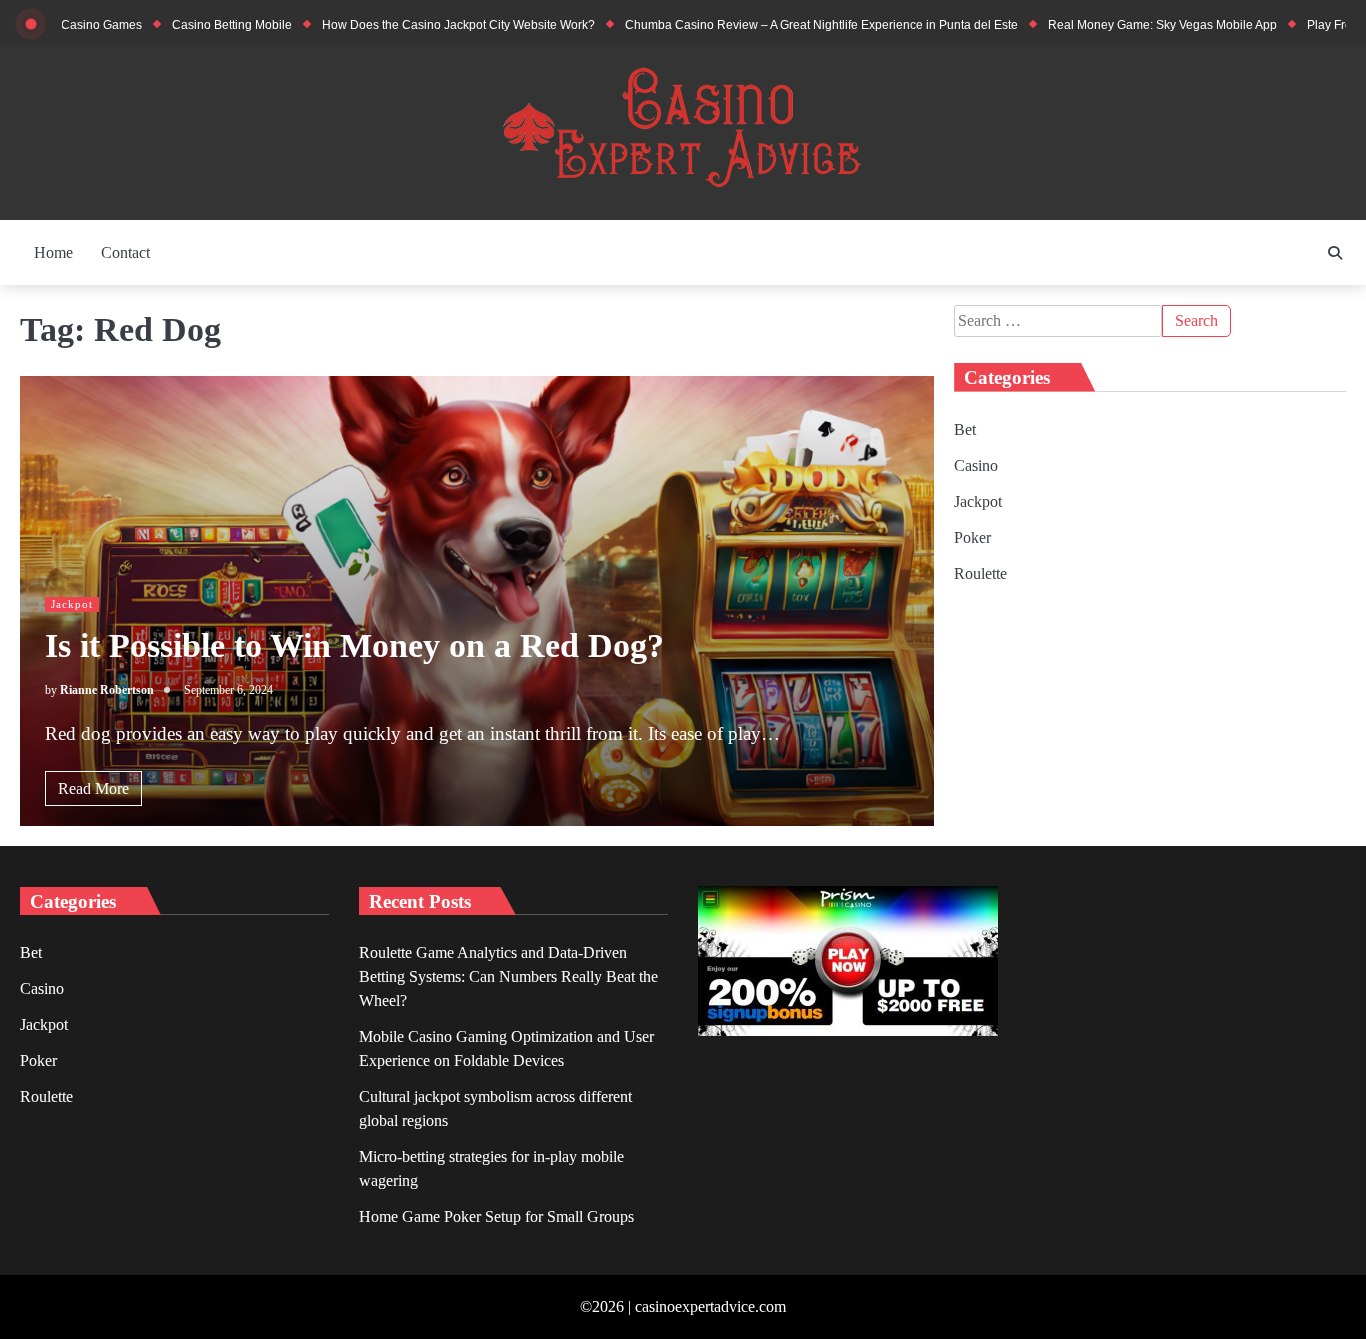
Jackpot (72, 604)
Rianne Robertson (107, 690)
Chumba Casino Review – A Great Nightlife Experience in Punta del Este (775, 24)
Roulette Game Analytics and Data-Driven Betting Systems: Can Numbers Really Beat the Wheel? (508, 976)
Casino (976, 465)
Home (53, 252)
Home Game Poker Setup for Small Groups (496, 1216)
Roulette (980, 573)
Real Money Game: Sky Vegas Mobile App (1116, 24)
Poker (972, 537)
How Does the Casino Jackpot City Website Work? (412, 24)
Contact (125, 252)
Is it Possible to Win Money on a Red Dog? (354, 645)
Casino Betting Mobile (186, 24)
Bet (965, 429)
